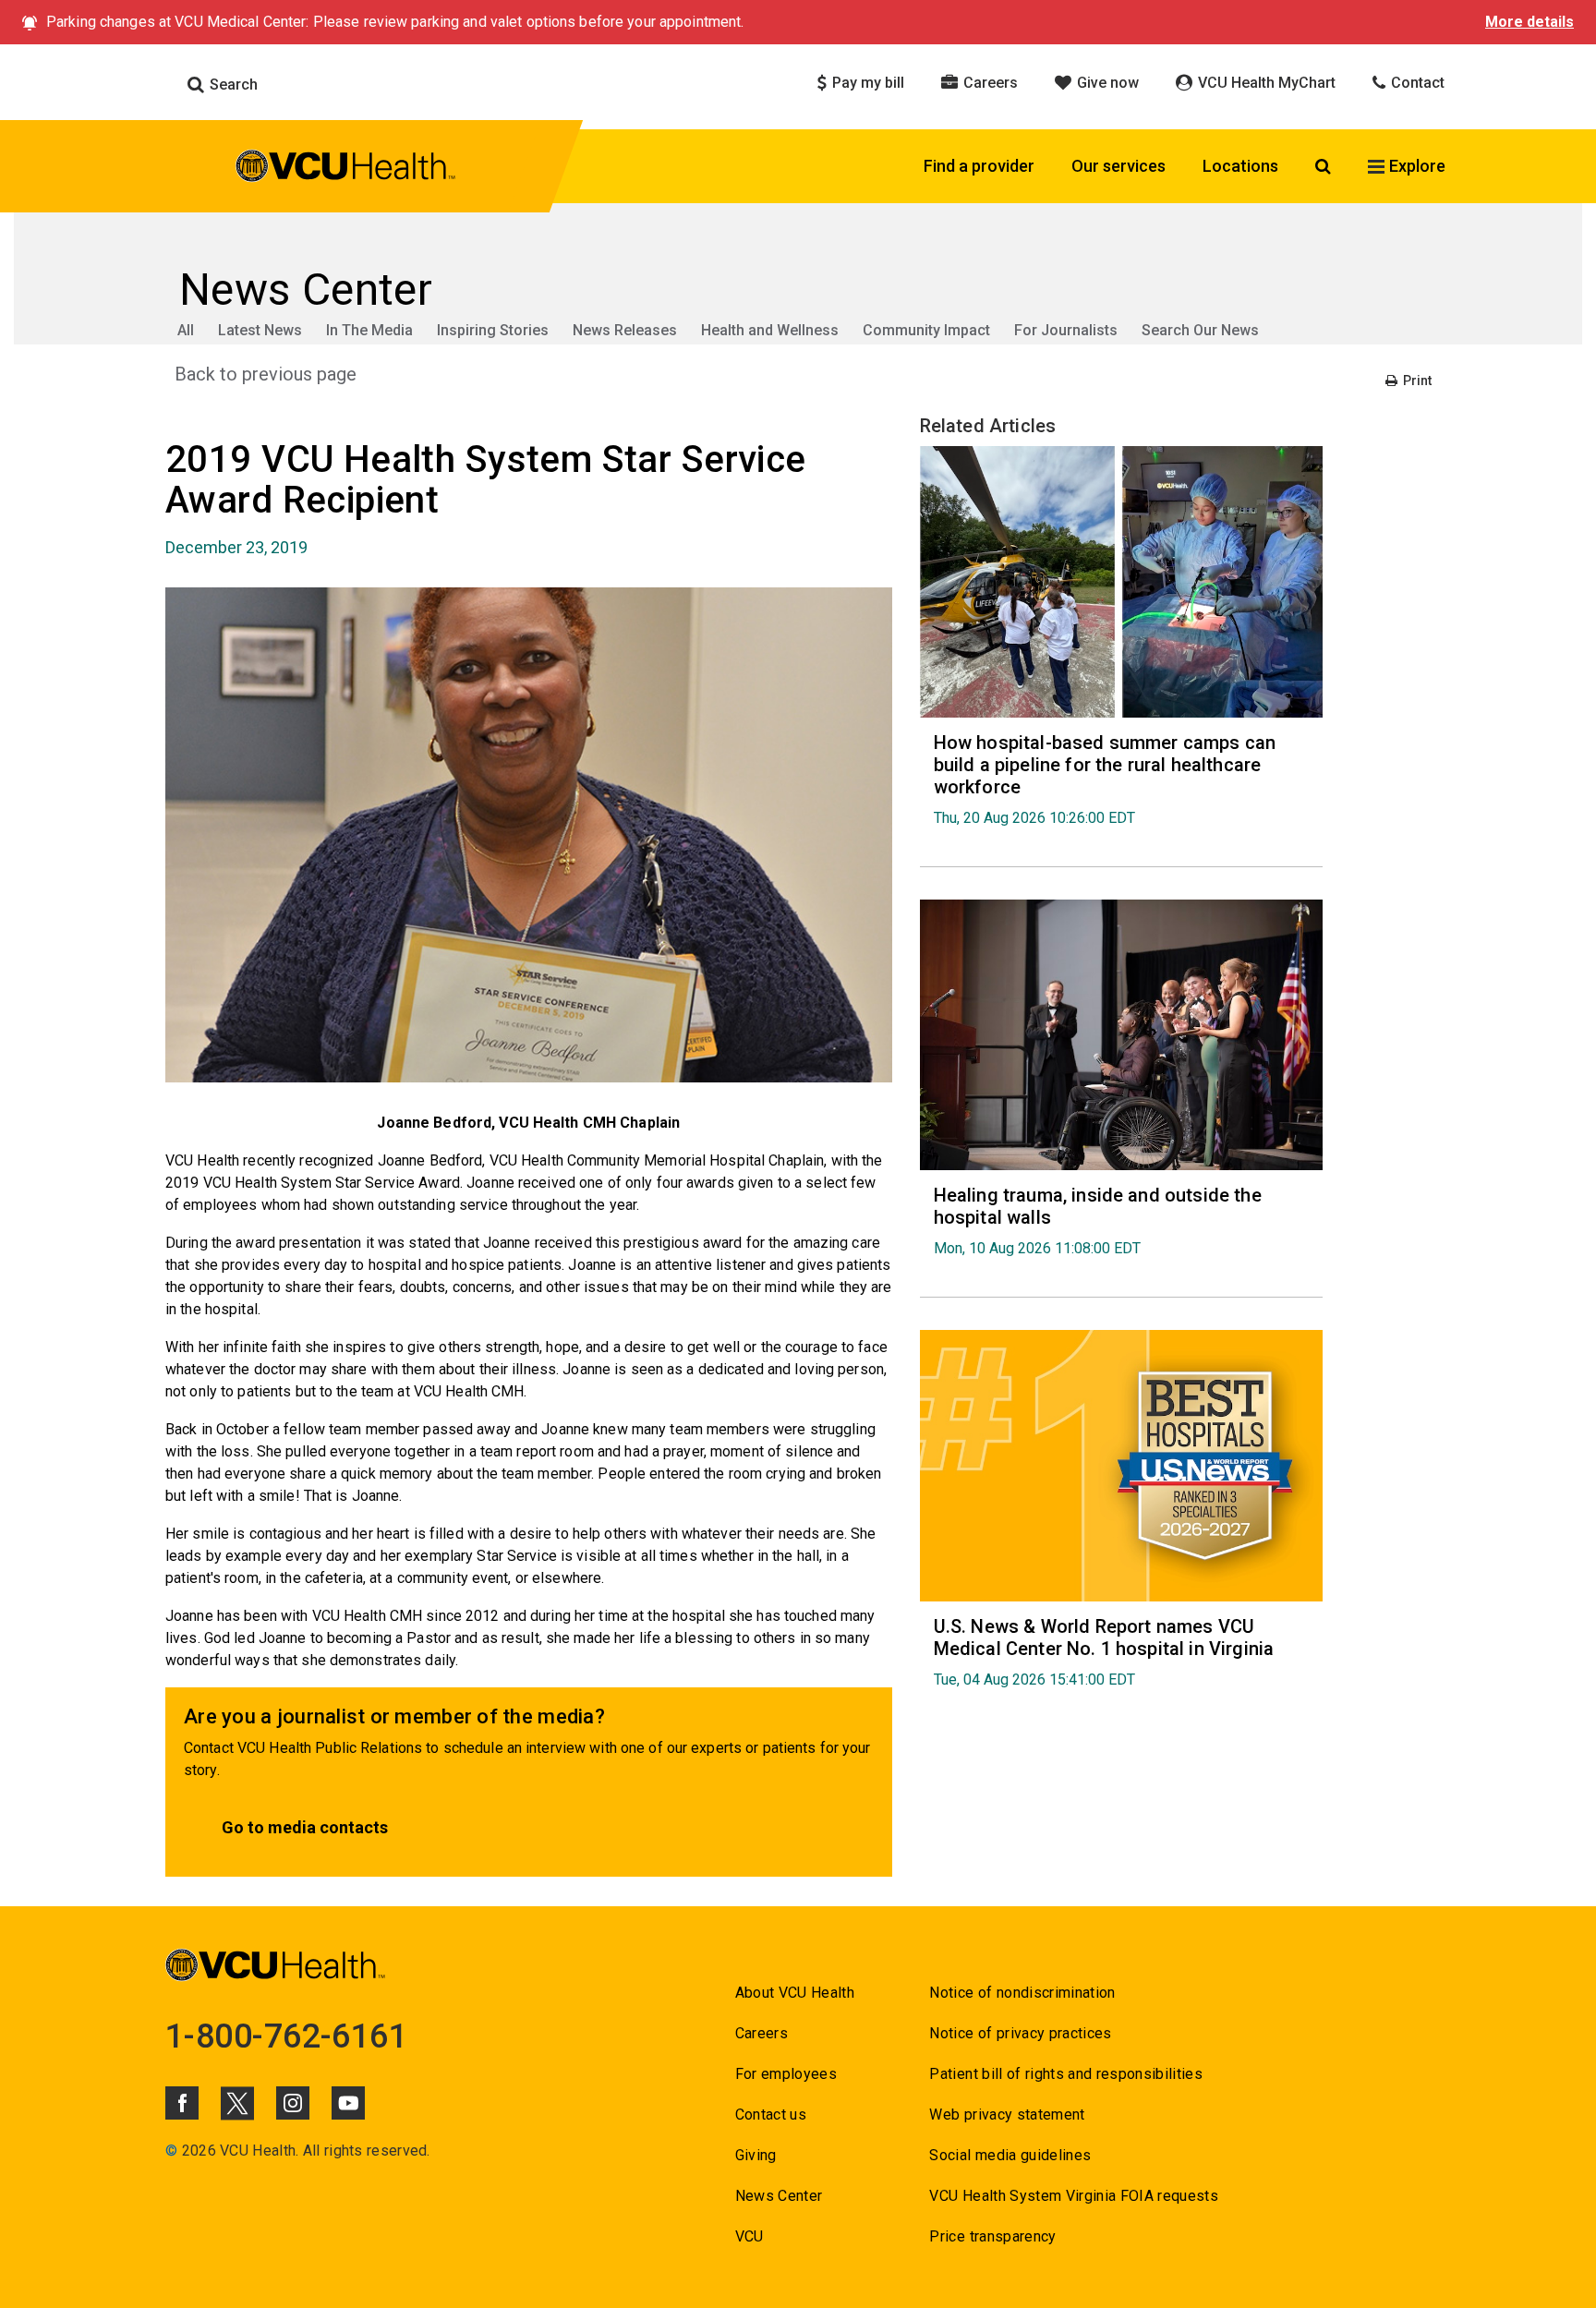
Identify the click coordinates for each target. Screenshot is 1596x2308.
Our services (1118, 166)
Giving (756, 2155)
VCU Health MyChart (1265, 83)
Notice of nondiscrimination (1022, 1993)
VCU (750, 2236)
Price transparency (992, 2236)
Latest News (260, 330)
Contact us (771, 2115)
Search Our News (1200, 330)
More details (1529, 22)
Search (232, 85)
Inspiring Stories (493, 330)
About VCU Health (795, 1993)
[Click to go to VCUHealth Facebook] (182, 2103)
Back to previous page (266, 374)
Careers (989, 83)
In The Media (369, 330)
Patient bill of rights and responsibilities (1066, 2074)
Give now (1106, 83)
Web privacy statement (1007, 2115)
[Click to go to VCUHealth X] (237, 2103)
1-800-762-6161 (286, 2036)
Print (1416, 381)
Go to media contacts (305, 1827)
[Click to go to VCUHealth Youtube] (348, 2103)
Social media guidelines (1010, 2155)
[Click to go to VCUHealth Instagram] (293, 2103)
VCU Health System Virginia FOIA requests (1074, 2196)
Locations (1240, 166)
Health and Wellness (770, 330)
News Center (779, 2196)
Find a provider (979, 166)
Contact (1416, 83)
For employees (786, 2074)
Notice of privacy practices (1020, 2033)
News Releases (625, 330)
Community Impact (926, 330)
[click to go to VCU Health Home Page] (346, 169)
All (186, 330)
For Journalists (1066, 330)
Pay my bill (866, 83)
